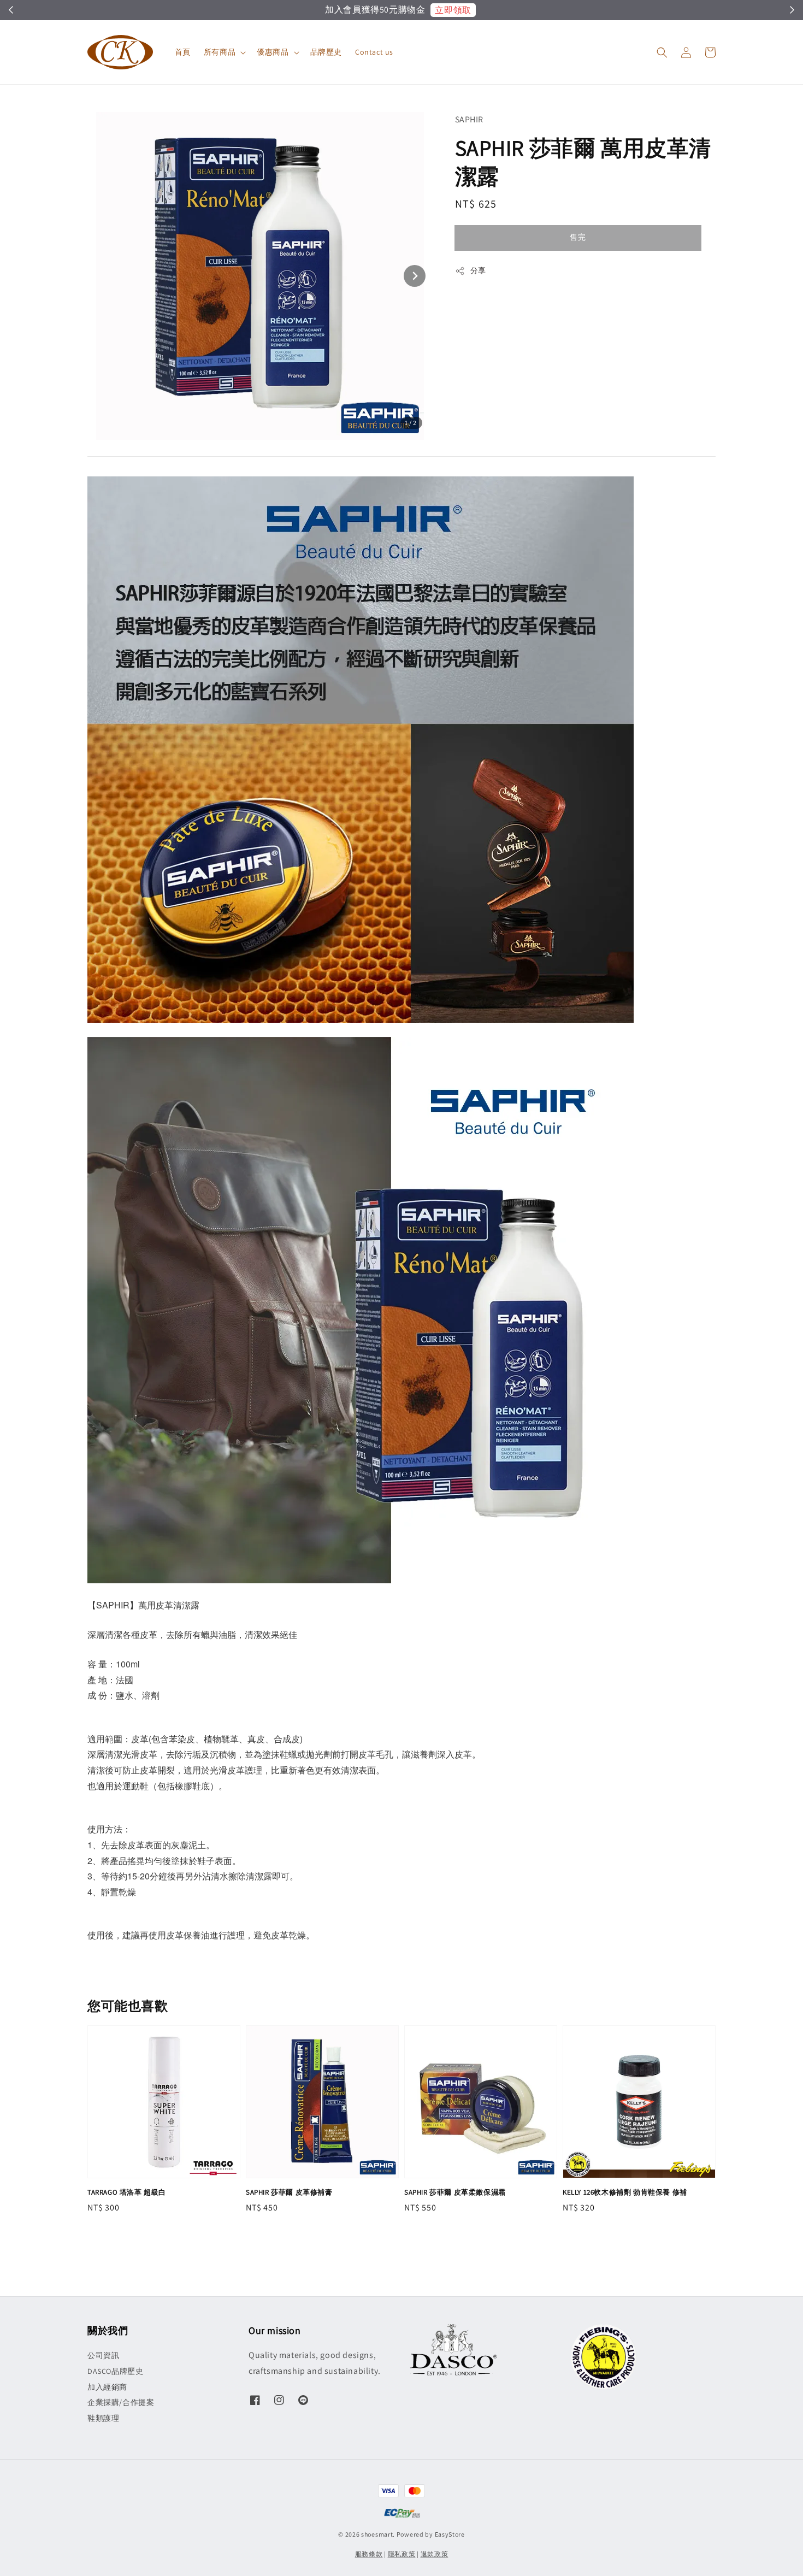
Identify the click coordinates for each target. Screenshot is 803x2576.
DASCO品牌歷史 (115, 2371)
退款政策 (435, 2554)
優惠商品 (273, 52)
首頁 (183, 52)
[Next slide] (415, 276)
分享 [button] (478, 270)
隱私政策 (402, 2554)
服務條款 (369, 2554)
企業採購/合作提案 (121, 2402)
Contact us (374, 52)
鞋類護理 (103, 2418)
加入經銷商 (107, 2387)
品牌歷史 (326, 52)
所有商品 (220, 52)
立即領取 (454, 10)
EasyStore (450, 2534)
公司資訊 (103, 2355)
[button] (662, 52)
